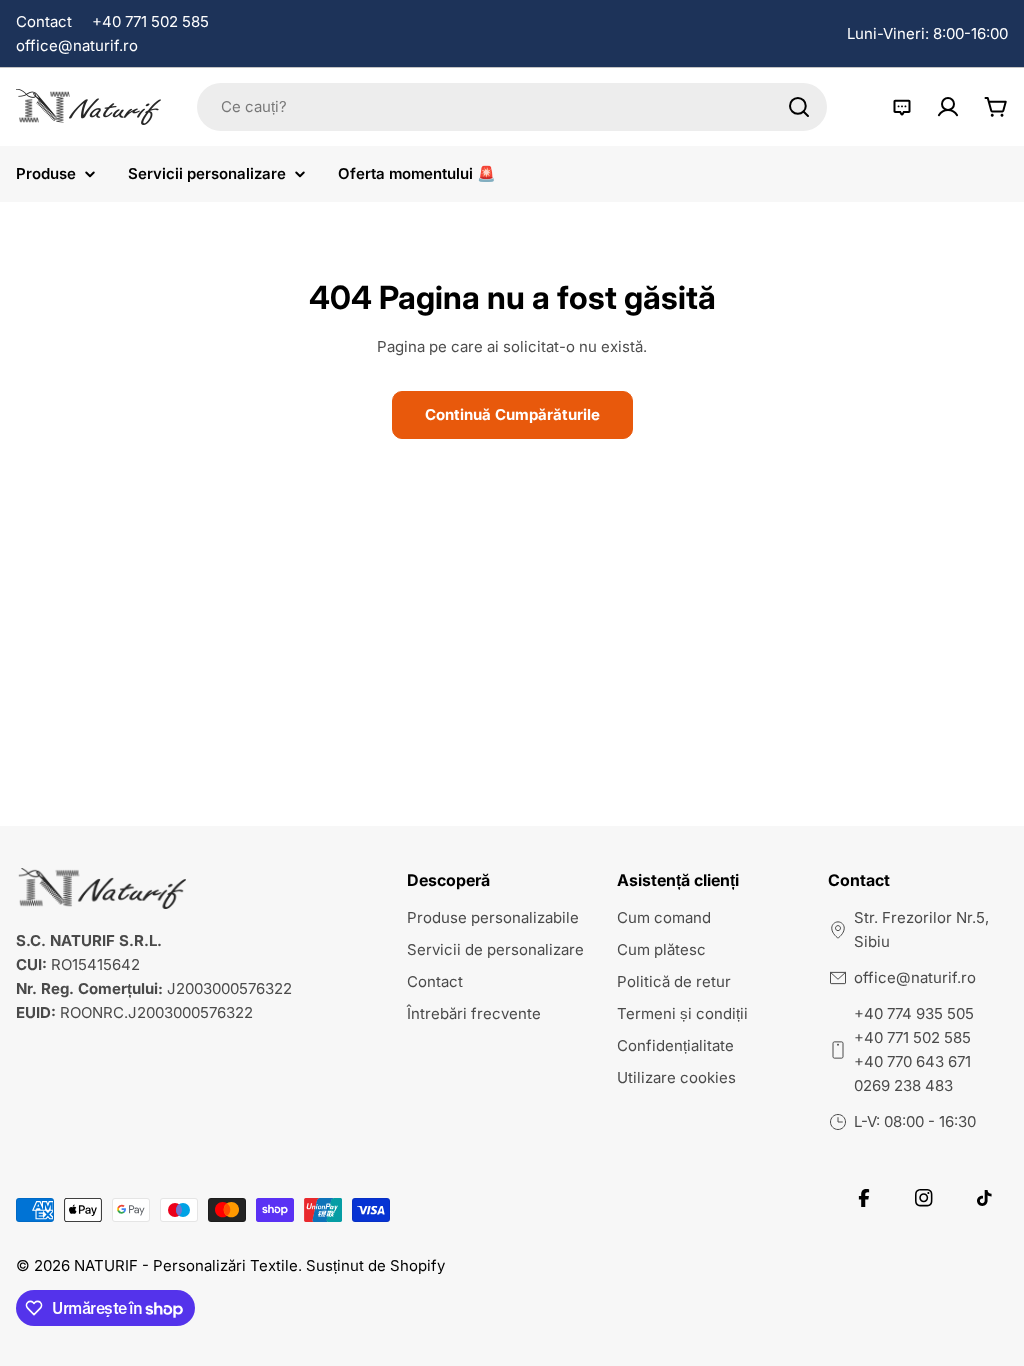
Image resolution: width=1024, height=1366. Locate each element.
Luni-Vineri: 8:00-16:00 (927, 33)
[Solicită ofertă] (902, 107)
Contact (44, 21)
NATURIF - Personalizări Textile (186, 1265)
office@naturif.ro (77, 45)
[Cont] (948, 107)
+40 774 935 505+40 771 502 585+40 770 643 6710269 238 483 (914, 1049)
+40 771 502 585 (150, 21)
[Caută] (799, 107)
